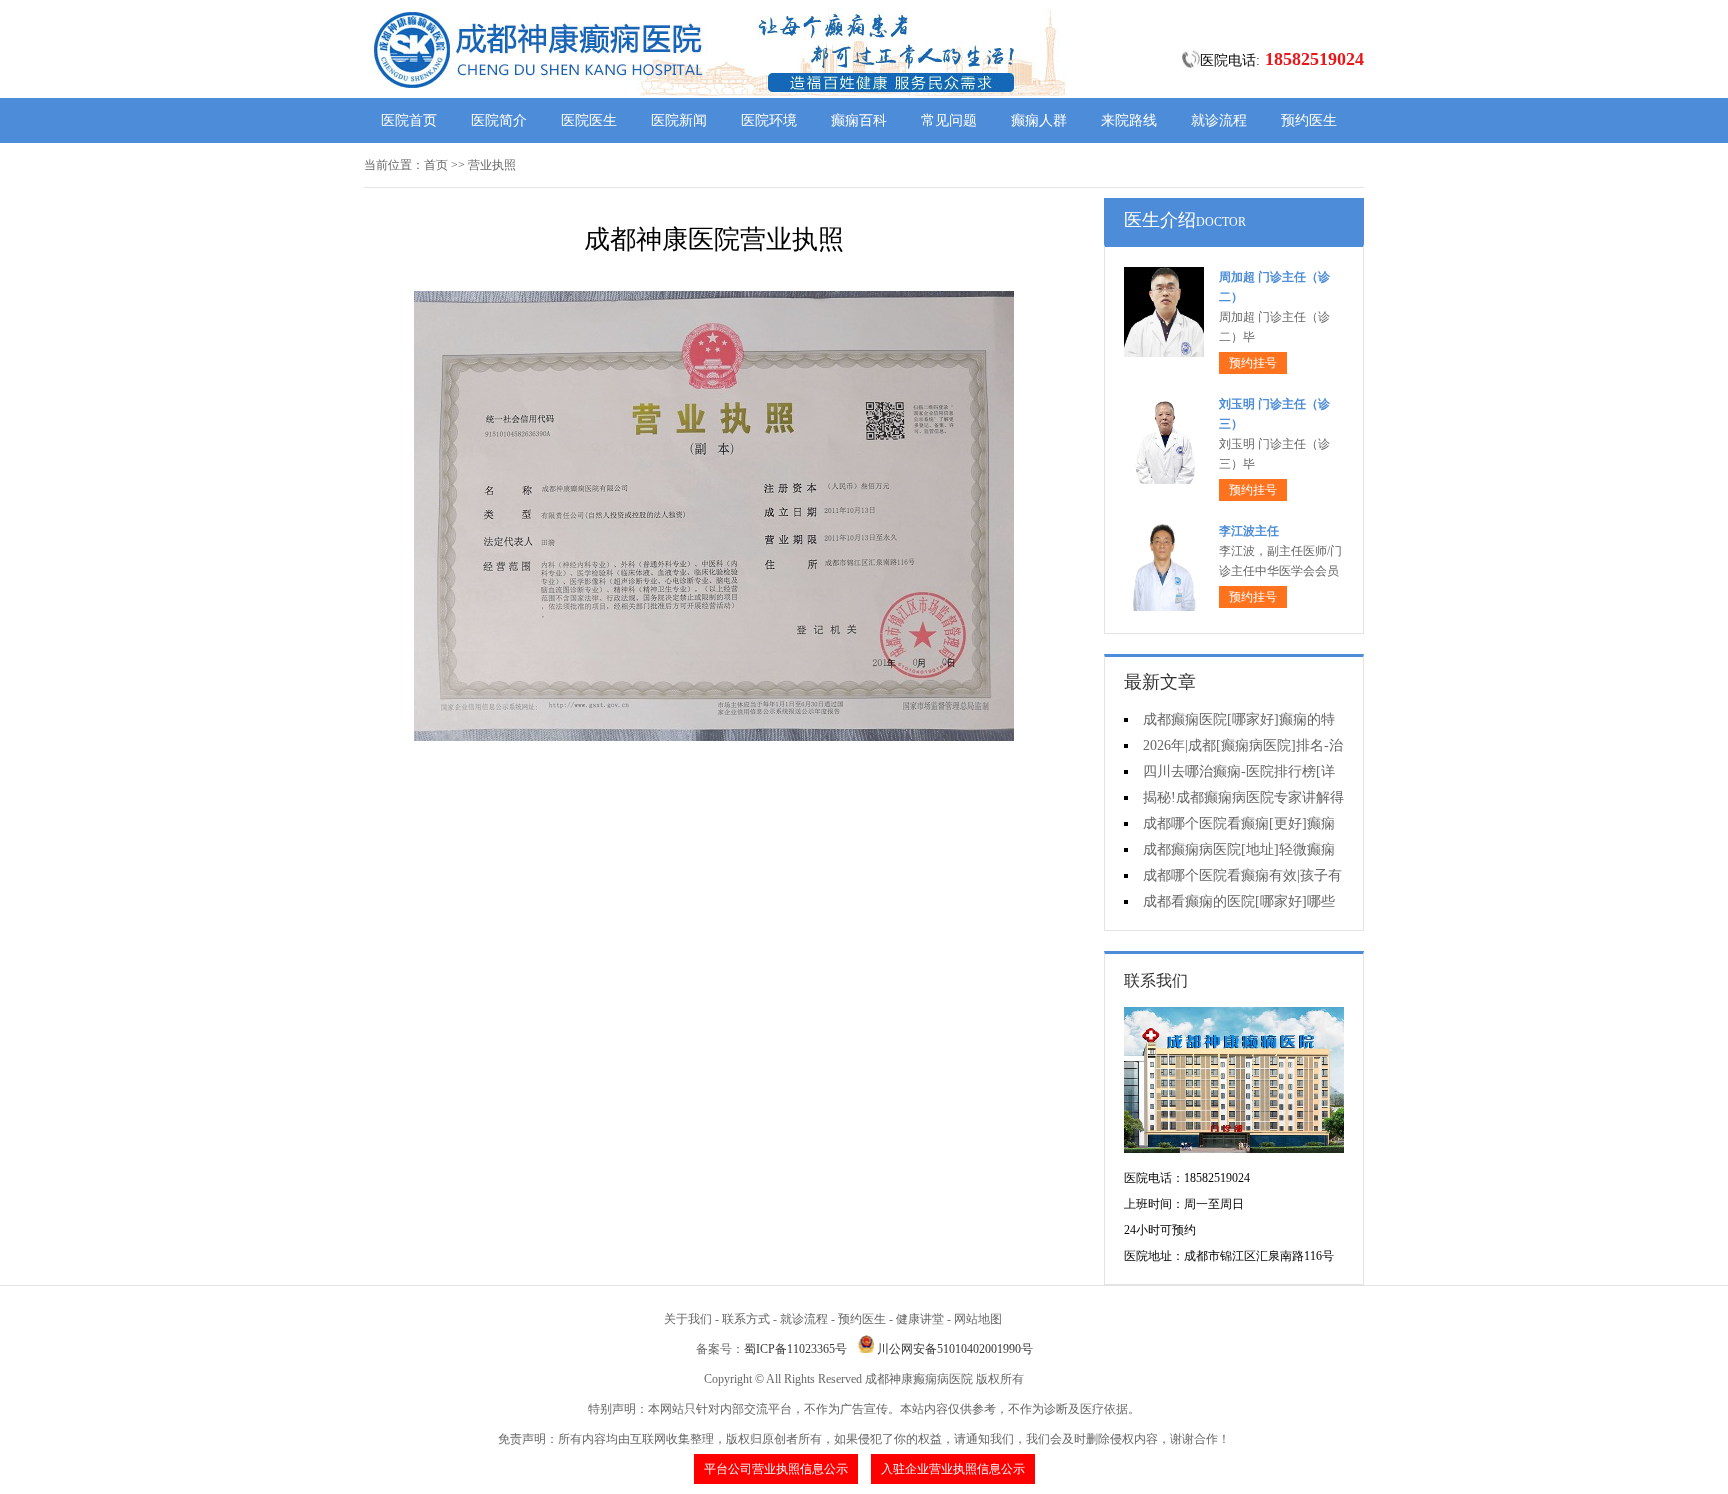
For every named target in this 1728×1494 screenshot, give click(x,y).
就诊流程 (1219, 120)
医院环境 (769, 120)
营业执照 (492, 165)
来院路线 (1129, 120)
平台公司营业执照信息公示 (776, 1469)
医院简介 (499, 120)
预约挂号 (1253, 363)
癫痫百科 (859, 120)
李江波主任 (1249, 531)
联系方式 (746, 1319)
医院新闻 (679, 120)
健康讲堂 (920, 1319)
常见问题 (949, 120)
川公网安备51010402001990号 (955, 1349)
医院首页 (409, 120)
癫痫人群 (1039, 120)
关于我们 (688, 1319)
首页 (436, 165)
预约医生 (1309, 120)
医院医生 (589, 120)
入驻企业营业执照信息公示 (953, 1469)
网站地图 (978, 1319)
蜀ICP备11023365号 (795, 1349)
